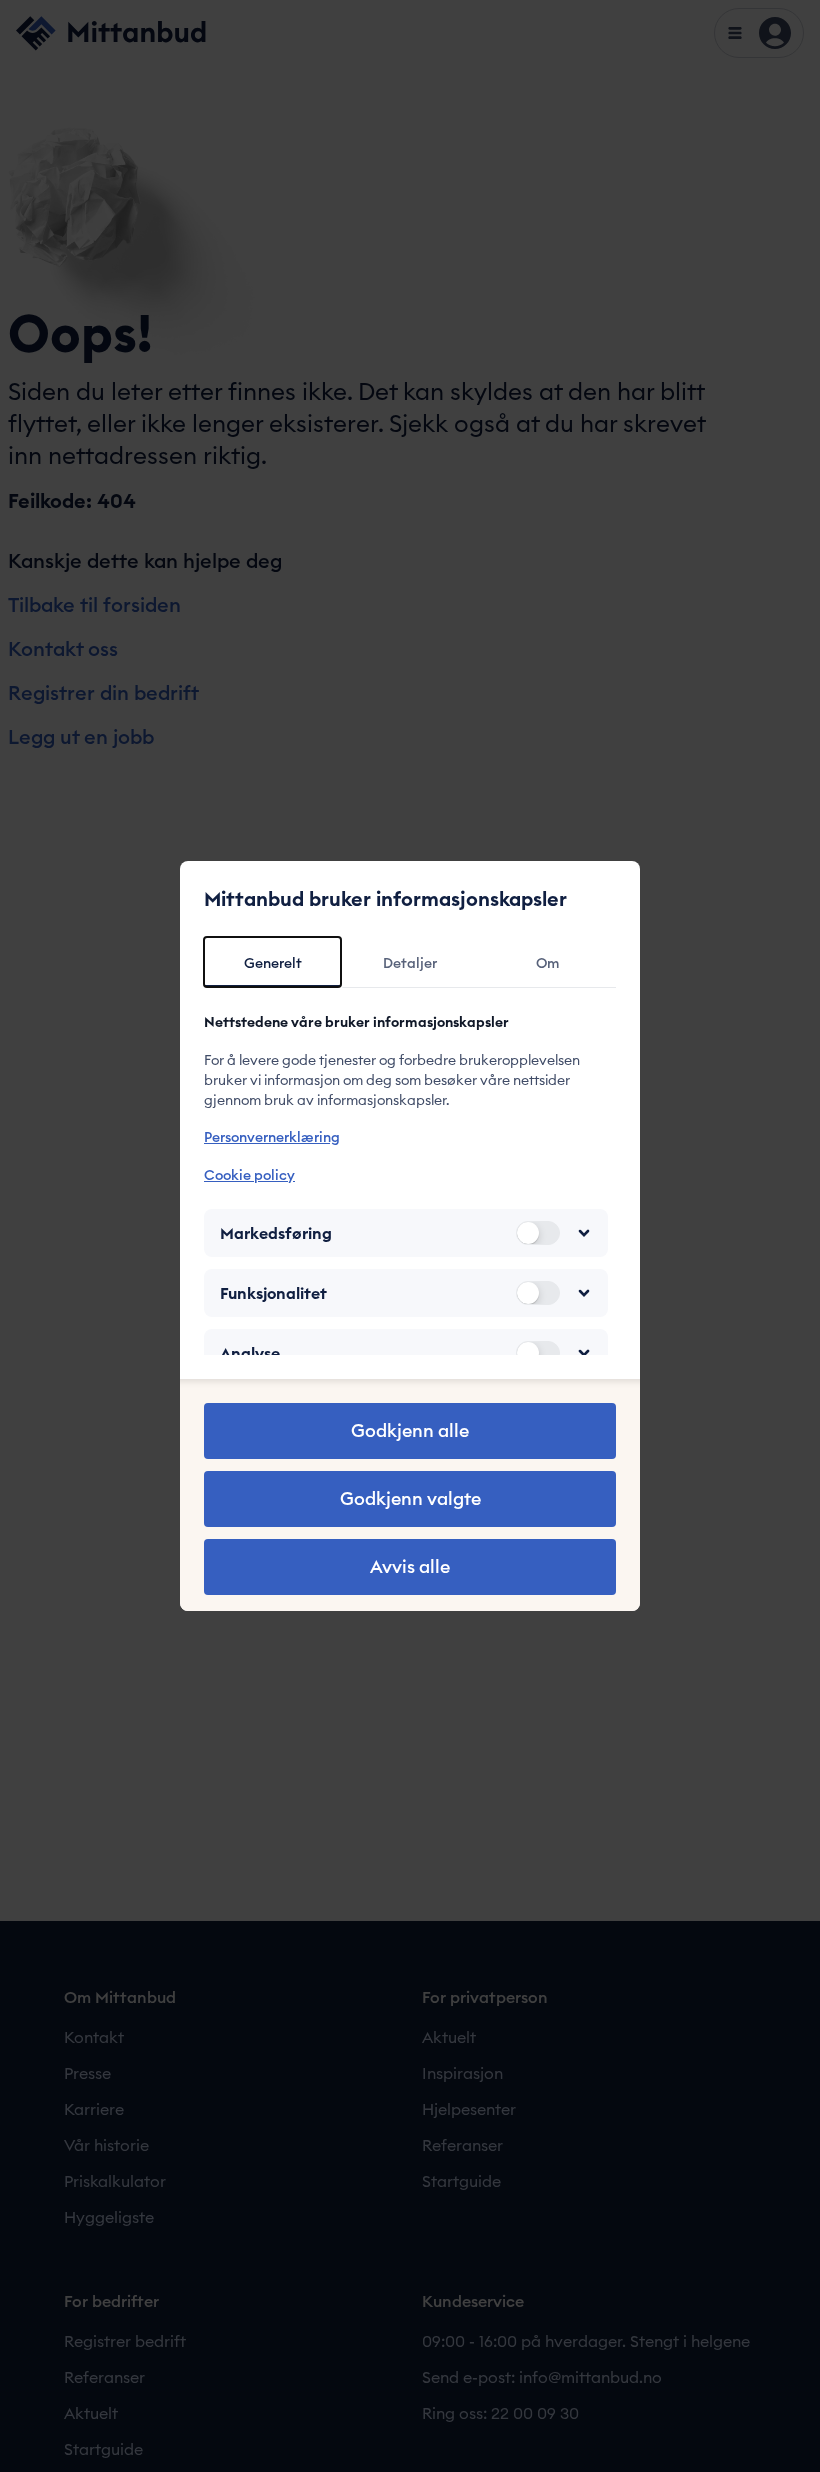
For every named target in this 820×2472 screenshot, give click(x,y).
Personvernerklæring (272, 1137)
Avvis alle (410, 1566)
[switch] (538, 1233)
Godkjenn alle (410, 1430)
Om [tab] (547, 963)
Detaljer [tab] (410, 963)
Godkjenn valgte (410, 1498)
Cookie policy (249, 1175)
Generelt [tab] (273, 963)
